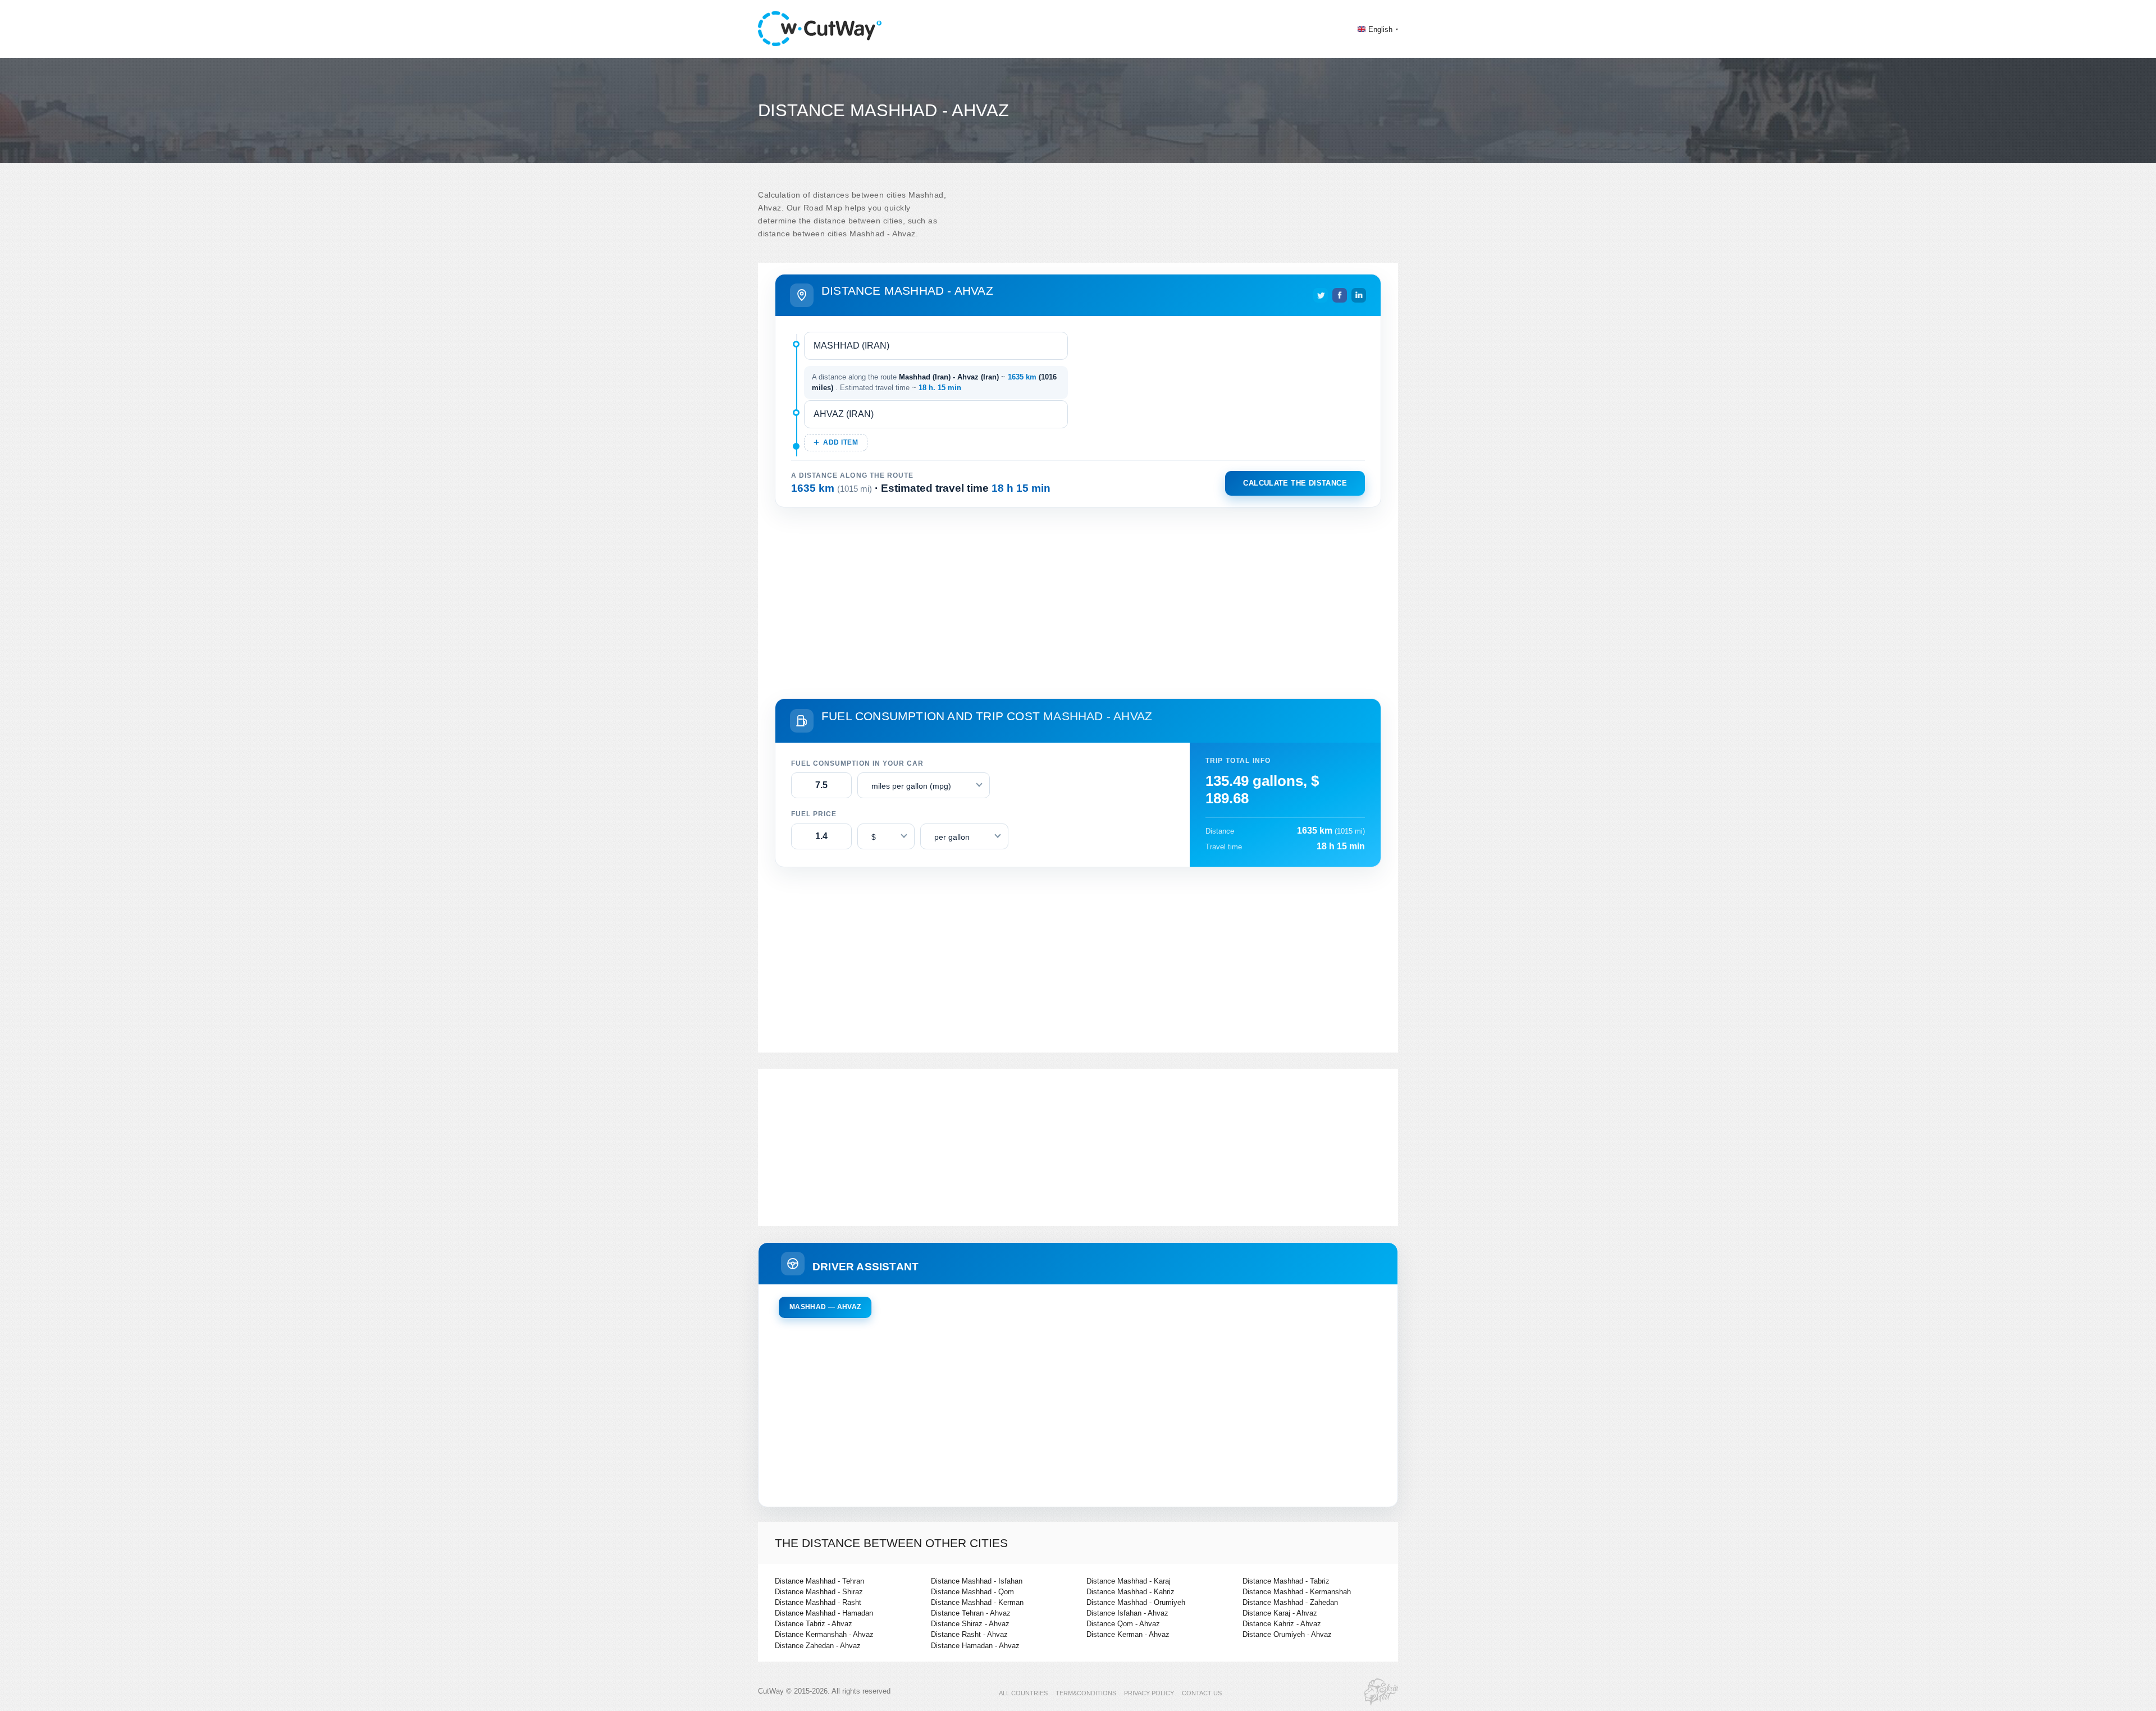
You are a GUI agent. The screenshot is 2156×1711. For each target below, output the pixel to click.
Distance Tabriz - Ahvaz (814, 1624)
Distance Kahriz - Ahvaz (1282, 1624)
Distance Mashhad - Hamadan (824, 1613)
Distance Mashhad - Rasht (818, 1602)
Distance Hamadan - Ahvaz (975, 1646)
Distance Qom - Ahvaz (1123, 1624)
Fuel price (814, 814)
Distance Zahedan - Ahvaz (818, 1646)
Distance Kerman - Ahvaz (1128, 1634)
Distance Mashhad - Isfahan (977, 1581)
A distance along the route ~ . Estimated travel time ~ (934, 383)
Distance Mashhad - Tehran (819, 1581)
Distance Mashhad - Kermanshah (1297, 1592)
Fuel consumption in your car (857, 763)
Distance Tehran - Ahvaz (971, 1613)
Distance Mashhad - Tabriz (1286, 1581)
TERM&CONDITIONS (1086, 1693)
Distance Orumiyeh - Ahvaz (1287, 1634)
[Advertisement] (1078, 601)
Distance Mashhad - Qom (972, 1592)
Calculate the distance (1295, 483)
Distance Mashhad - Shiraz (819, 1592)
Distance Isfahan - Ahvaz (1127, 1613)
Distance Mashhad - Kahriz (1130, 1592)
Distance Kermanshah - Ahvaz (824, 1634)
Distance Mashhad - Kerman (977, 1602)
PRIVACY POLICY (1149, 1693)
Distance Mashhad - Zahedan (1290, 1602)
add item (841, 442)
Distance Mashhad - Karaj (1129, 1581)
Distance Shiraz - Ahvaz (970, 1624)
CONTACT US (1202, 1693)
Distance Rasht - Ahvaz (969, 1634)
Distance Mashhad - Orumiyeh (1136, 1602)
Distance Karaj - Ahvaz (1280, 1613)
